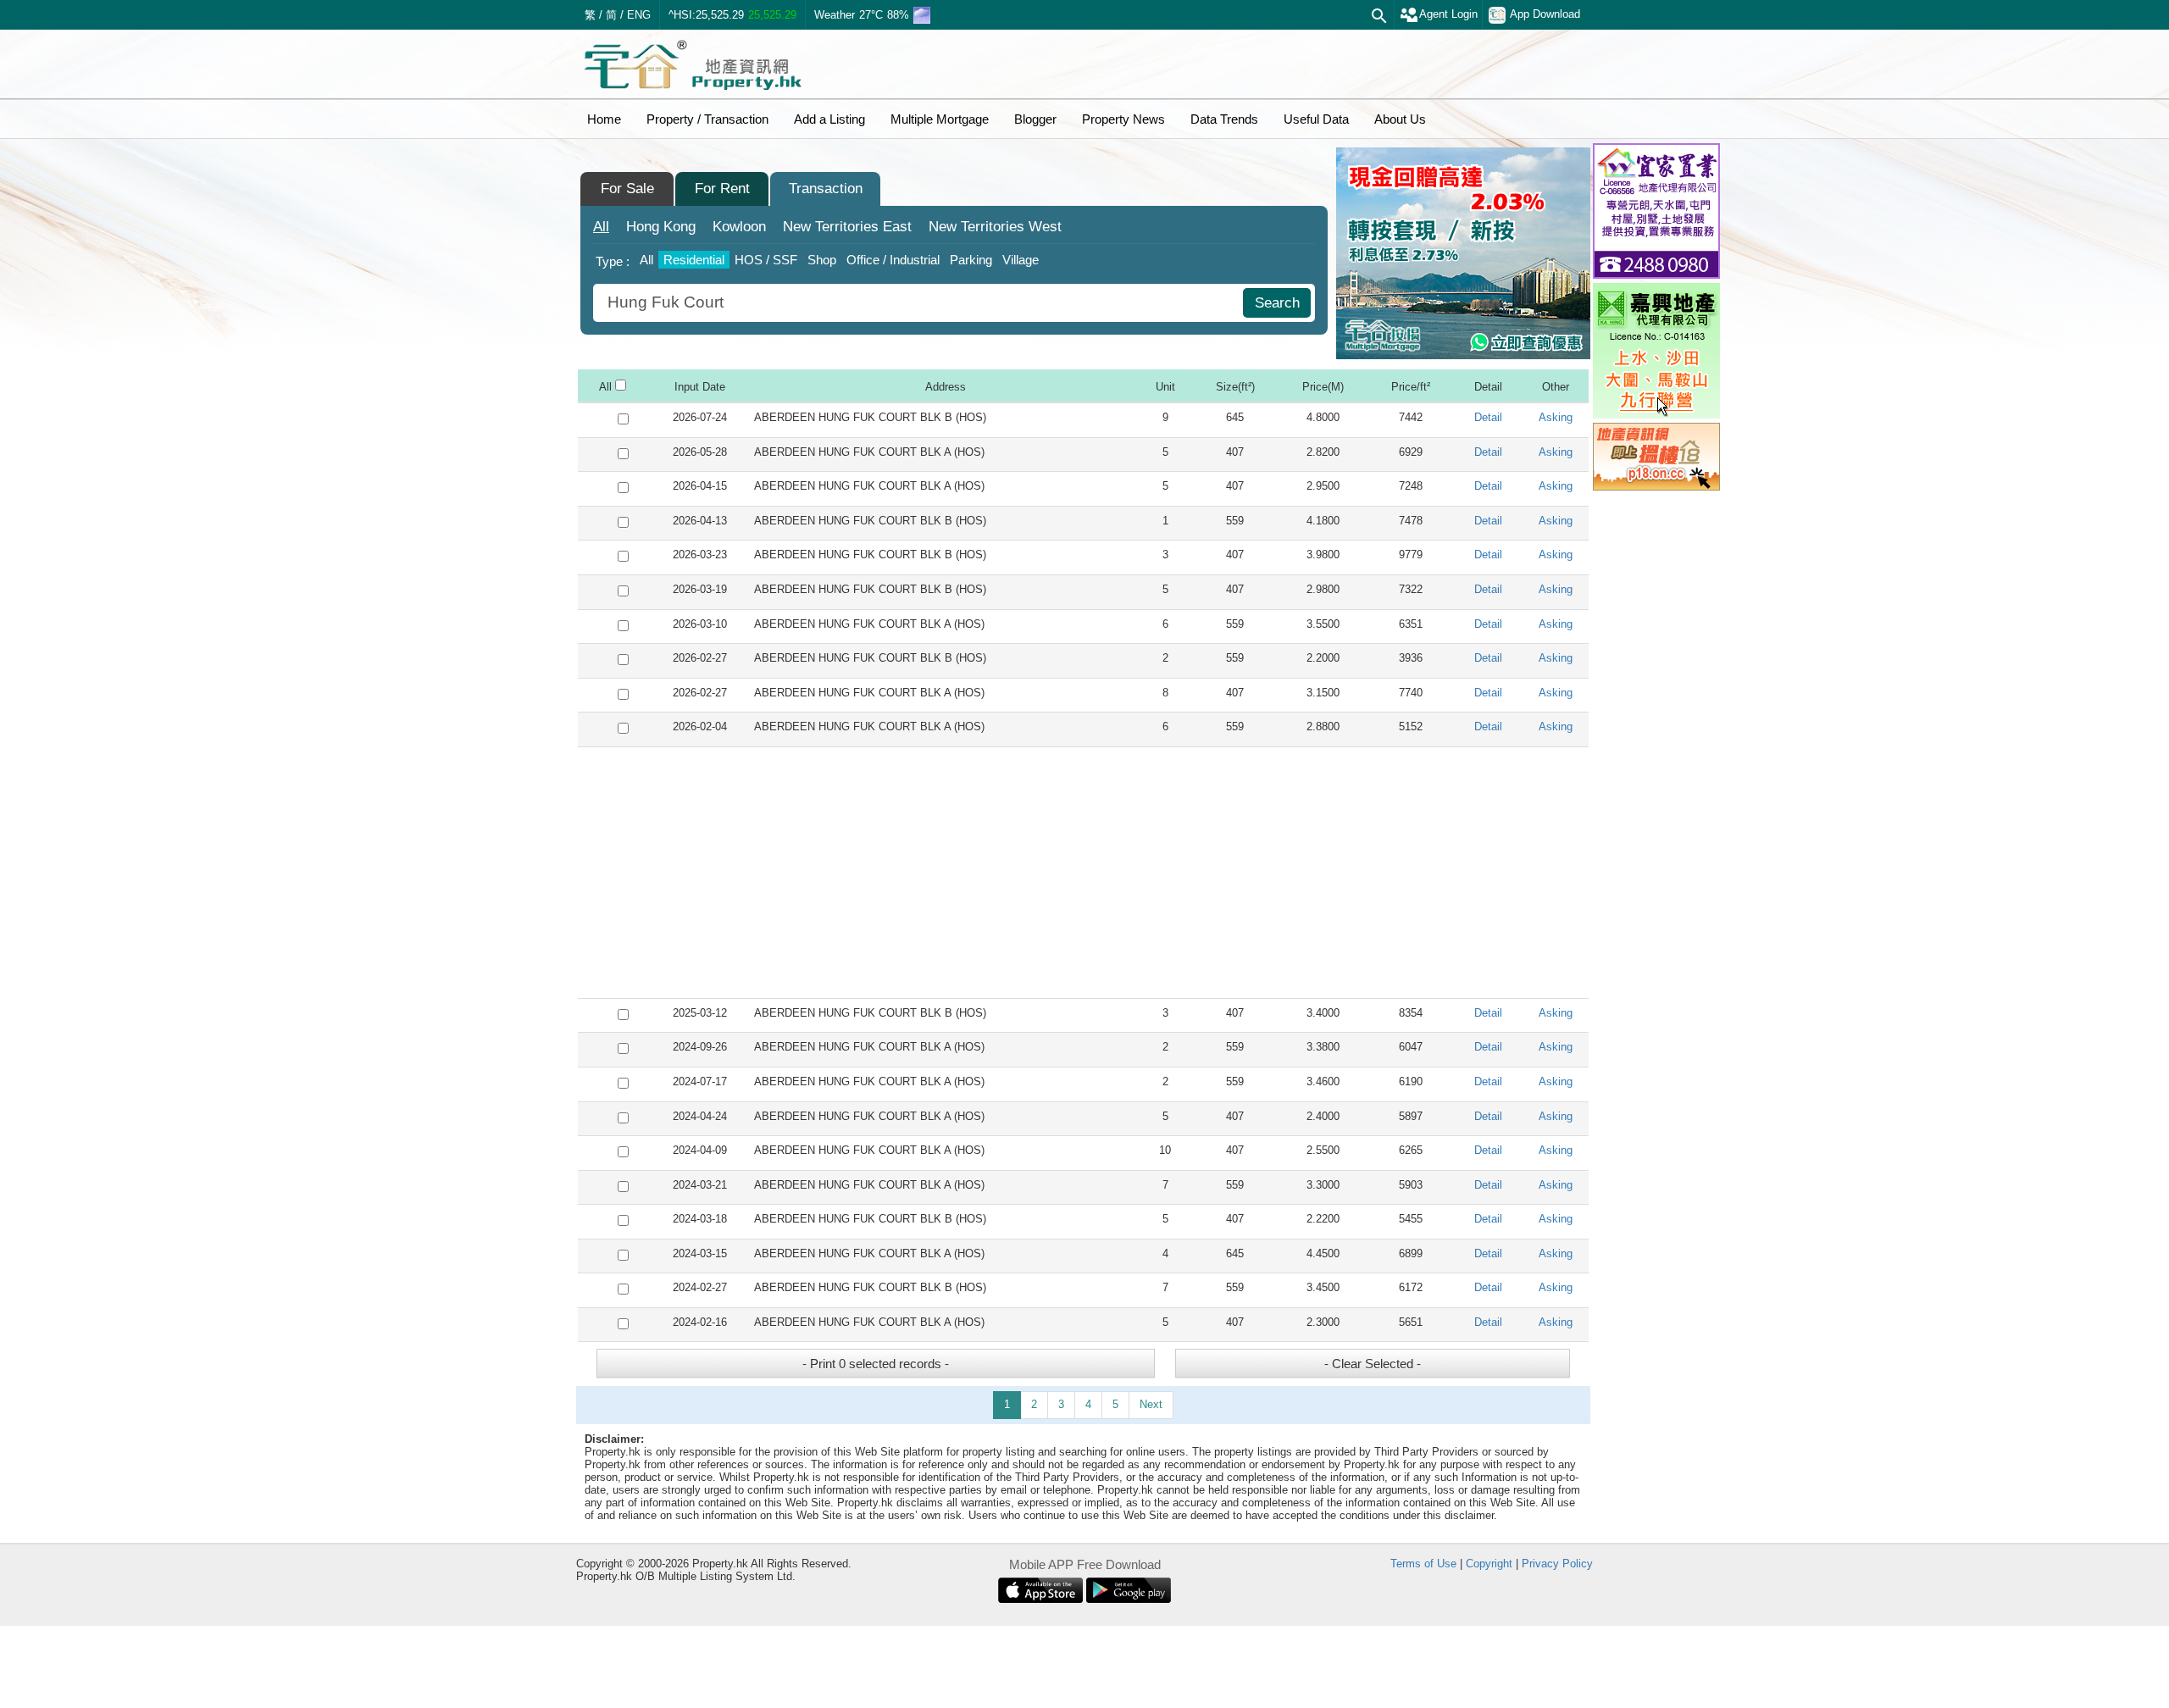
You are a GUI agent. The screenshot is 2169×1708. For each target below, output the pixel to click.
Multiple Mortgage (940, 119)
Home (604, 119)
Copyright (1489, 1564)
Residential (694, 260)
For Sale (627, 189)
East (847, 227)
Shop (822, 260)
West (995, 227)
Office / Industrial (893, 260)
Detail (1488, 417)
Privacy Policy (1557, 1564)
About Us (1400, 119)
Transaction (826, 189)
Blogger (1035, 119)
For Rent (722, 189)
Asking (1556, 417)
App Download (1545, 14)
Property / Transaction (707, 119)
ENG (639, 15)
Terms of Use (1423, 1564)
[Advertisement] (1083, 873)
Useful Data (1316, 119)
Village (1021, 260)
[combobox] (920, 303)
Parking (971, 260)
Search (1277, 303)
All (601, 227)
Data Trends (1224, 119)
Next (1151, 1404)
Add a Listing (829, 119)
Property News (1123, 119)
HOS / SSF (766, 260)
